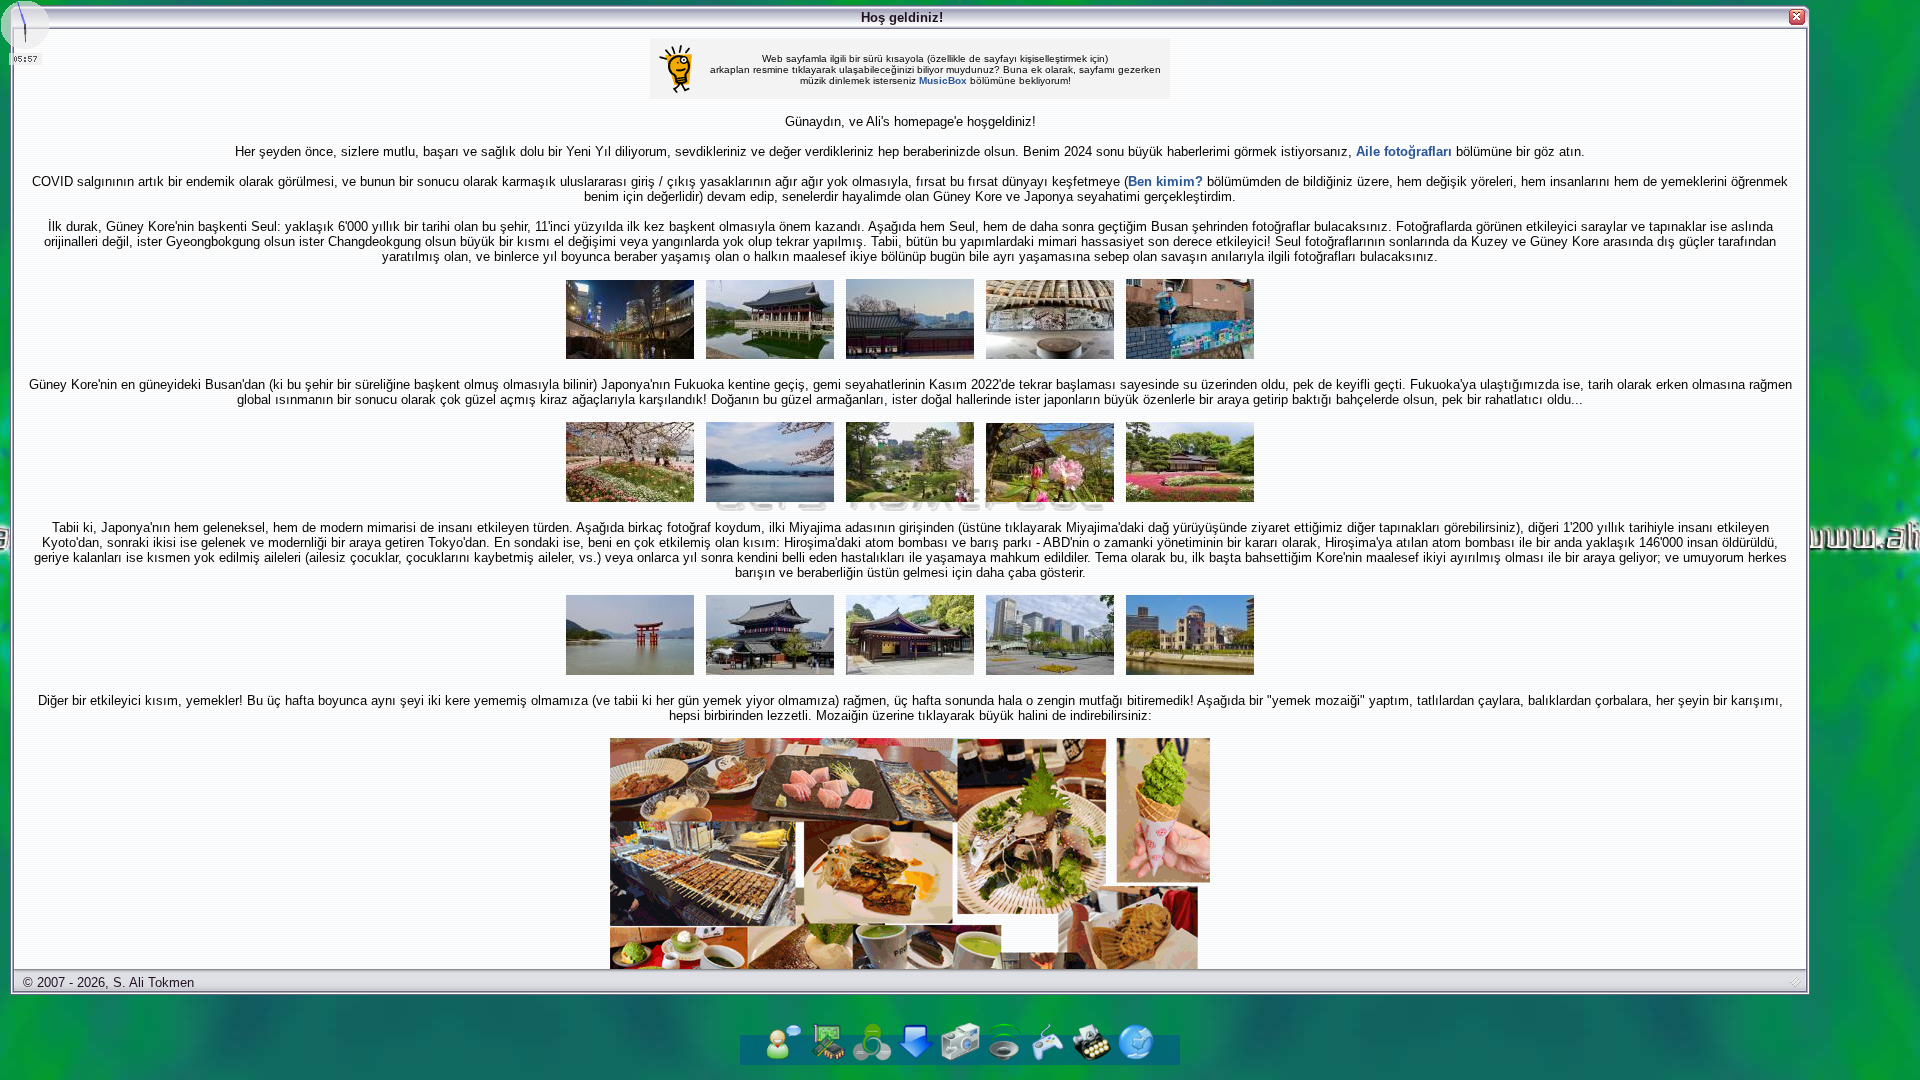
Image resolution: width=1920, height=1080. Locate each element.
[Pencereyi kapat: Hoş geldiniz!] (1797, 17)
